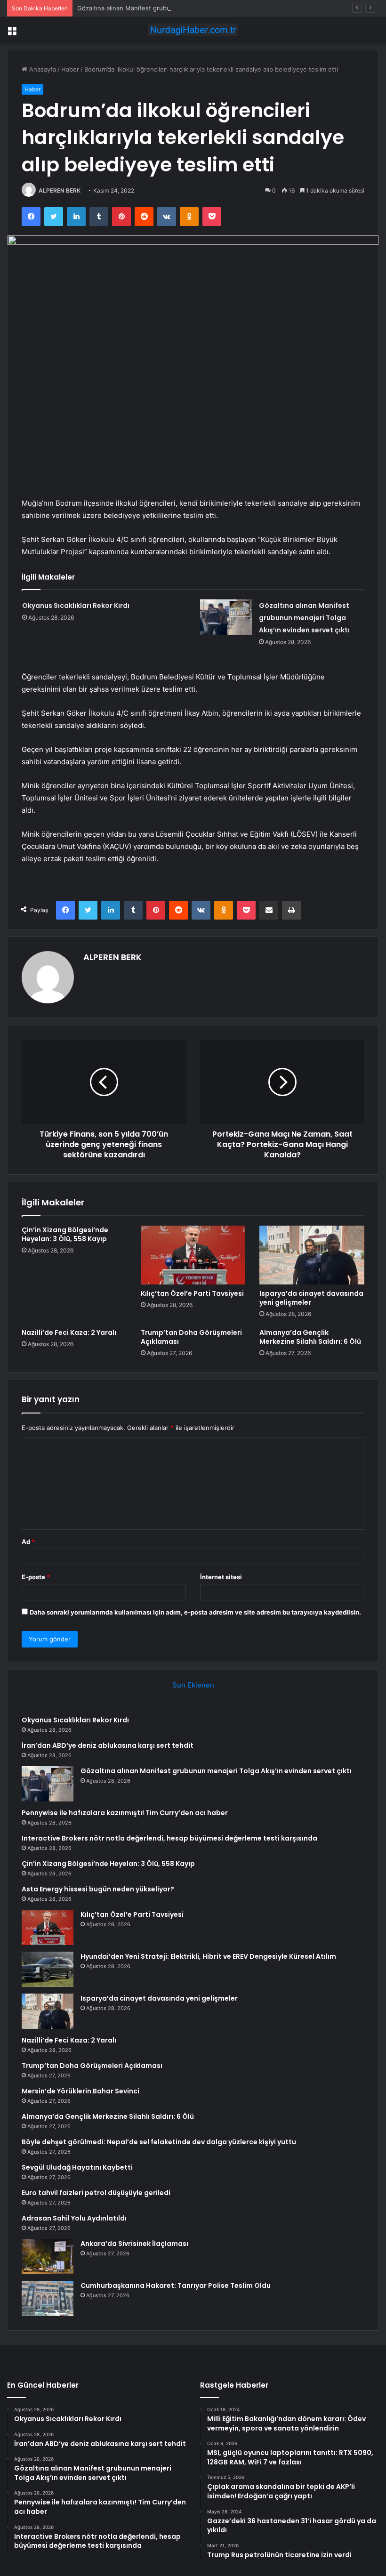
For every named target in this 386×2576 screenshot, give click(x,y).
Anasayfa (42, 69)
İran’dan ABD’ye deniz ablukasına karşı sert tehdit (108, 1745)
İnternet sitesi (221, 1577)
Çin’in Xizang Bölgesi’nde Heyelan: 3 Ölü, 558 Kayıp (65, 1234)
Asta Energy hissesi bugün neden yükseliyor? (98, 1889)
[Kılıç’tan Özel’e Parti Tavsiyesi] (193, 1255)
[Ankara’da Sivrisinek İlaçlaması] (48, 2257)
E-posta (36, 1577)
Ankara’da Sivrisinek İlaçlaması (134, 2244)
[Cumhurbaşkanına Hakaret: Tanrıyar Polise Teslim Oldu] (48, 2298)
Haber (70, 69)
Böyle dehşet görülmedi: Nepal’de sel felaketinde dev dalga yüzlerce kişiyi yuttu (159, 2142)
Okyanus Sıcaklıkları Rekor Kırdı (76, 606)
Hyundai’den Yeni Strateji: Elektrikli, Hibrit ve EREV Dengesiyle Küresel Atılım (208, 1956)
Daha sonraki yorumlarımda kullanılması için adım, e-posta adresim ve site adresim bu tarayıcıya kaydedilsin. (195, 1612)
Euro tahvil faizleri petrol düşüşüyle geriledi (96, 2193)
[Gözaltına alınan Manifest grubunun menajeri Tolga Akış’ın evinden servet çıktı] (226, 617)
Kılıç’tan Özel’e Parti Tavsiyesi (192, 1293)
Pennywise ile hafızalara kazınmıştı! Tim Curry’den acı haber (125, 1813)
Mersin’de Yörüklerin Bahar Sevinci (80, 2091)
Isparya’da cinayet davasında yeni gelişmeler (311, 1298)
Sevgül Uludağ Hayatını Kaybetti (77, 2167)
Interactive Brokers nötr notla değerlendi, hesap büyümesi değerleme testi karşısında (169, 1838)
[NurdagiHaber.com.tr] (193, 30)
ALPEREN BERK (60, 190)
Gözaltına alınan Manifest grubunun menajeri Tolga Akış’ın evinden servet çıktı (192, 8)
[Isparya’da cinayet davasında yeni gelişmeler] (312, 1255)
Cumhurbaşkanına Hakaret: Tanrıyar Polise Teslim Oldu (176, 2285)
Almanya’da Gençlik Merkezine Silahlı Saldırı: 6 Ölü (310, 1337)
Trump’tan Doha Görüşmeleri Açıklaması (191, 1337)
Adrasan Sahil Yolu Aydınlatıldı (74, 2218)
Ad (28, 1542)
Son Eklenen (193, 1685)
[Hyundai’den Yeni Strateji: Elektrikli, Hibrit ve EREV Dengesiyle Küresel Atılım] (48, 1969)
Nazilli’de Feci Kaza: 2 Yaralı (69, 1332)
